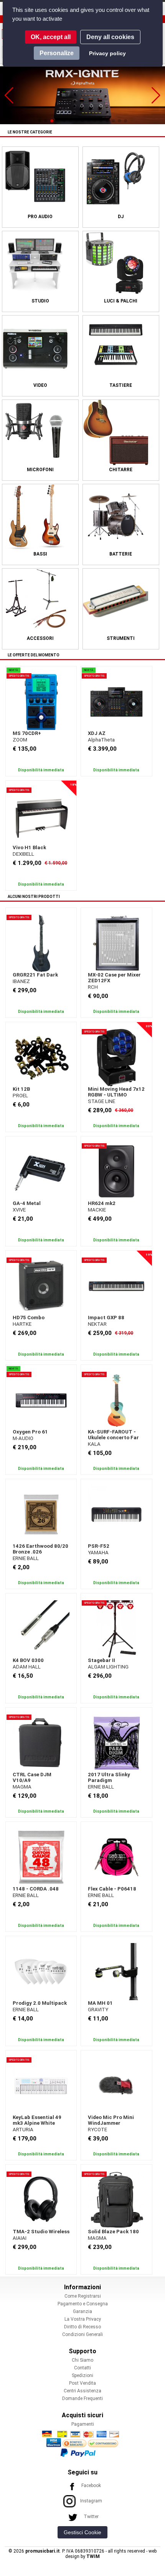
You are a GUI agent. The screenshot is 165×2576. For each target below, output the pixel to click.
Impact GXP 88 (106, 1318)
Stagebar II (101, 1660)
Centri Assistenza (82, 2391)
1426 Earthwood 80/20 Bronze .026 (40, 1549)
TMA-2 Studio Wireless (41, 2232)
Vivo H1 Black (29, 847)
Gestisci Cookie (82, 2532)
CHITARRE (121, 470)
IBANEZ (21, 981)
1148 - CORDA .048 (36, 1889)
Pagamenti (83, 2424)
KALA (94, 1444)
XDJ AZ (97, 733)
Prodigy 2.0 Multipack (40, 2003)
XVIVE (19, 1210)
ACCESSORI (40, 638)
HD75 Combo (29, 1318)
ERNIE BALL (26, 1558)
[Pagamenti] (82, 2443)
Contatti (82, 2368)
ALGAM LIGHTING (108, 1667)
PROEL (20, 1096)
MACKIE (97, 1210)
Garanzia (82, 2311)
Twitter (91, 2517)
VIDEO (40, 385)
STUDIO (40, 301)
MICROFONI (40, 470)
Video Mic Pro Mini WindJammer (111, 2120)
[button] (9, 95)
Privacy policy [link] (107, 53)
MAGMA (22, 1787)
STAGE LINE (101, 1101)
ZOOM (20, 740)
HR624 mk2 (102, 1203)
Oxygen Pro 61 (30, 1432)
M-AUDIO (23, 1438)
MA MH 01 (100, 2003)
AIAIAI (20, 2238)
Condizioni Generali (82, 2334)
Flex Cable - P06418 (112, 1889)
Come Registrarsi (83, 2296)
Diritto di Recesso (82, 2327)
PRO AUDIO (40, 217)
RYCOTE (97, 2130)
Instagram (91, 2501)
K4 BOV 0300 (28, 1660)
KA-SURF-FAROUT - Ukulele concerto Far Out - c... (113, 1438)
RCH (93, 987)
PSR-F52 (99, 1546)
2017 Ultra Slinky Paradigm (109, 1777)
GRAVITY (98, 2010)
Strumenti (121, 638)
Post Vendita (82, 2383)
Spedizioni (82, 2375)
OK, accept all (51, 37)
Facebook (91, 2486)
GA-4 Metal (27, 1203)
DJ (121, 217)
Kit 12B (21, 1089)
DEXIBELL (23, 854)
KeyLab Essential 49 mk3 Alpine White (37, 2120)
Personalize (57, 53)
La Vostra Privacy (83, 2319)
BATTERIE (121, 554)
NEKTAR (97, 1324)
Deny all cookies (110, 37)
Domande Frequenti (82, 2398)
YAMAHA (98, 1553)
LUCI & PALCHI (121, 301)
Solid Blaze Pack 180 (113, 2232)
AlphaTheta (101, 740)
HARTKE (22, 1324)
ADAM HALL (27, 1667)
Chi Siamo (82, 2360)
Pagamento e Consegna (83, 2304)
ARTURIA (23, 2130)
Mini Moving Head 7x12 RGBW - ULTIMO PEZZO (116, 1095)
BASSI (40, 554)
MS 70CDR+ (27, 733)
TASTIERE (121, 385)
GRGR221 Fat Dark (35, 975)
